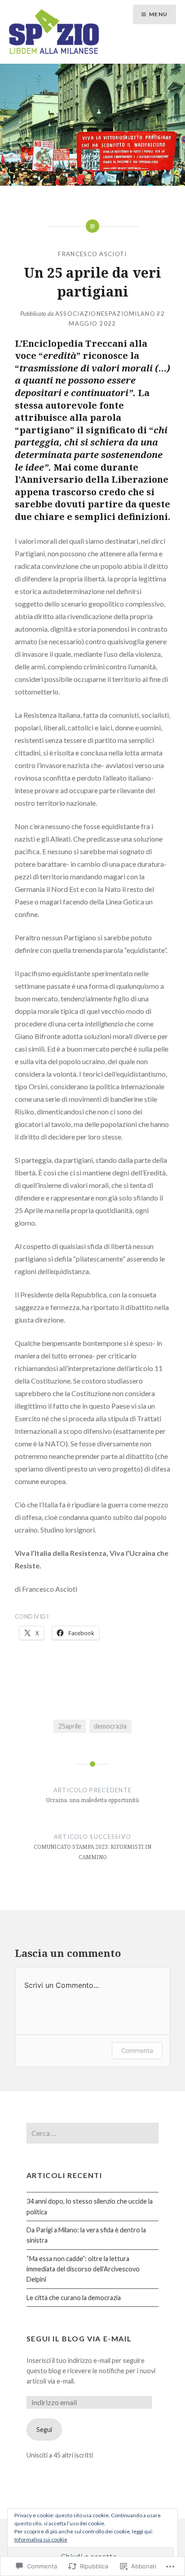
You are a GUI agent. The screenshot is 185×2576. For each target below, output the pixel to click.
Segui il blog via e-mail (79, 2338)
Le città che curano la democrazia (74, 2298)
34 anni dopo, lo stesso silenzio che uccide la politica (90, 2206)
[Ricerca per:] (92, 2133)
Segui (44, 2430)
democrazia (110, 1726)
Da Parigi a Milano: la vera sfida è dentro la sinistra (86, 2235)
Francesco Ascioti (92, 254)
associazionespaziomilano (105, 314)
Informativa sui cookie (41, 2539)
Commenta (137, 2050)
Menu (158, 14)
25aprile (70, 1726)
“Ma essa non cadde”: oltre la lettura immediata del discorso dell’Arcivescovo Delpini (83, 2269)
